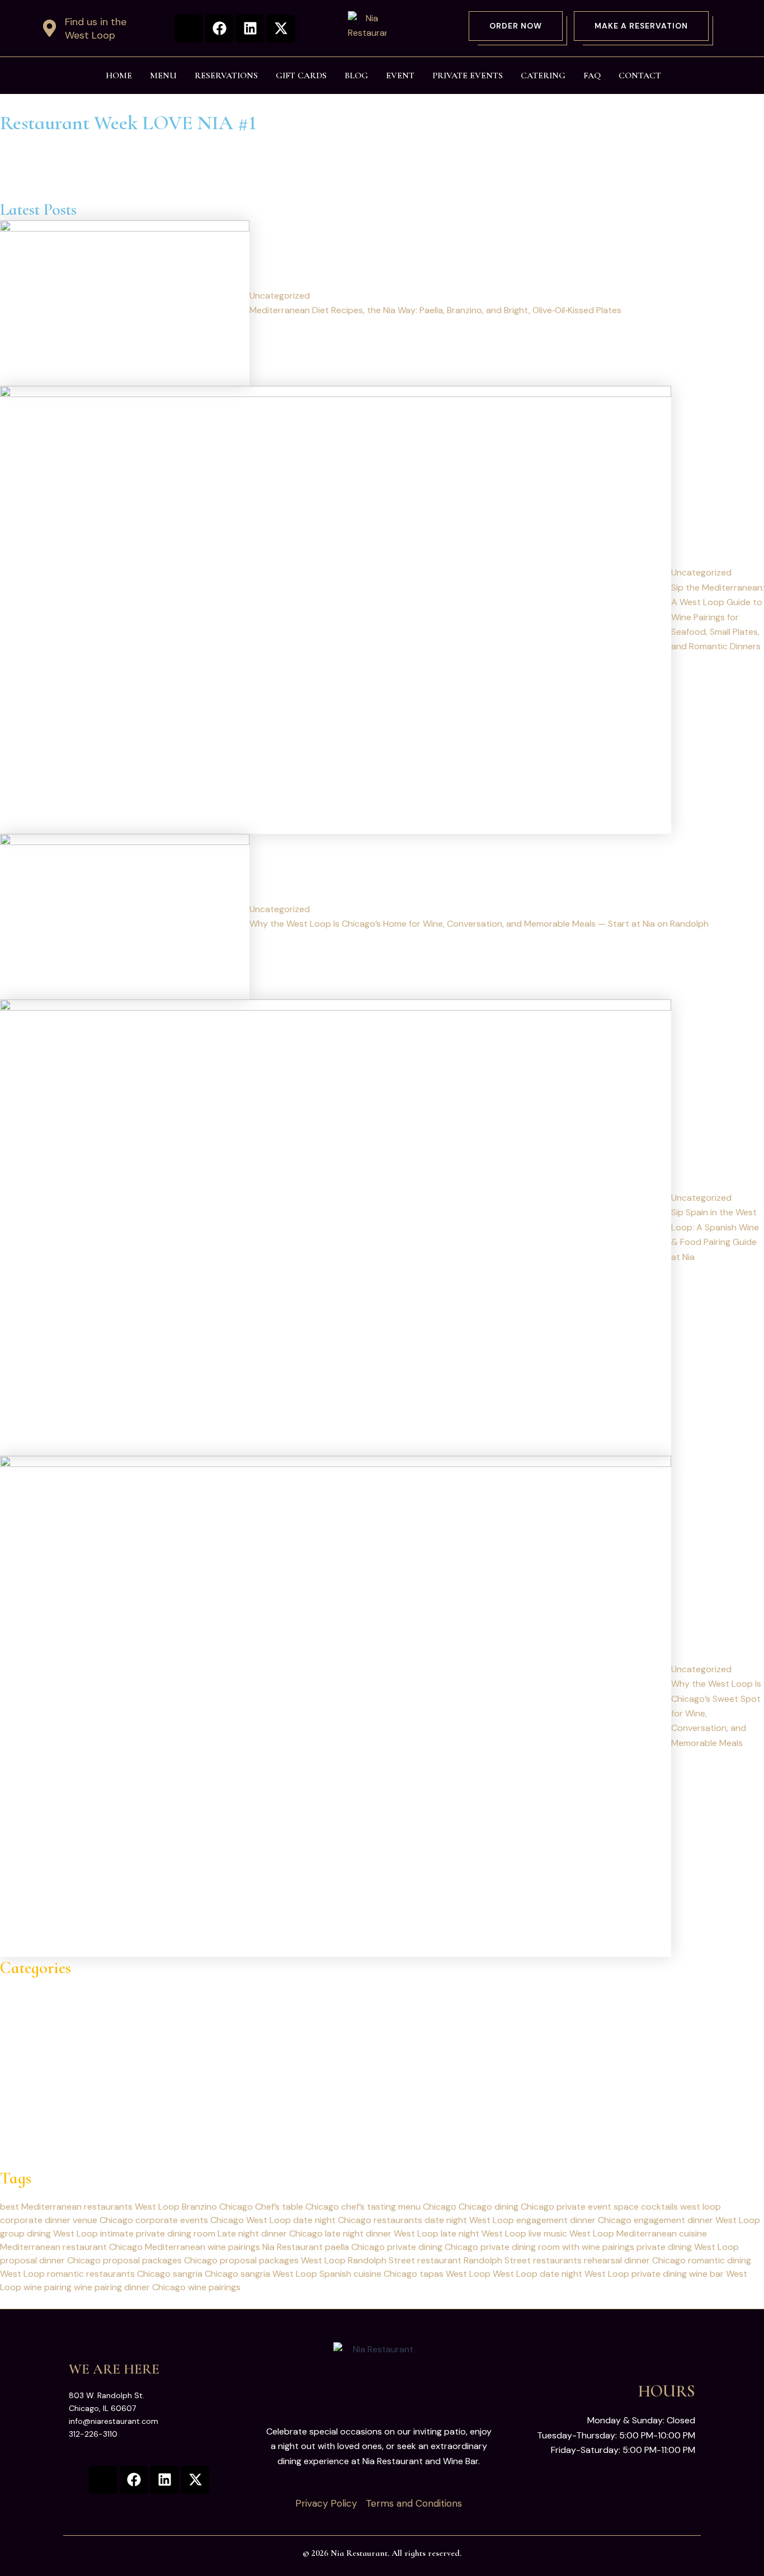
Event (400, 76)
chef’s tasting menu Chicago (399, 2207)
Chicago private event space (580, 2207)
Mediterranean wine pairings (202, 2247)
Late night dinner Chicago (270, 2233)
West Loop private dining (636, 2274)
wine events (24, 2148)
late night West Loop (484, 2233)
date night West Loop (469, 2220)
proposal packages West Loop (283, 2260)
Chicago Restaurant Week (53, 2015)
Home (119, 76)
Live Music (21, 2045)
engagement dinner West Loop (697, 2220)
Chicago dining (489, 2207)
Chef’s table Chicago (297, 2207)
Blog (356, 76)
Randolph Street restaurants (523, 2260)
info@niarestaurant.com (114, 2421)
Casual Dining (27, 1986)
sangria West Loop (279, 2274)
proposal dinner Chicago (50, 2260)
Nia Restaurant (293, 2247)
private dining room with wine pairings (557, 2247)
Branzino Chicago (217, 2207)
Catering (543, 76)
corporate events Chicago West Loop (213, 2220)
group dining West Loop (49, 2233)
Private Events (468, 76)
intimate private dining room (158, 2233)
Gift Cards (301, 76)
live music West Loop (571, 2233)
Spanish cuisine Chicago (368, 2274)
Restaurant (23, 2104)
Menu (163, 76)
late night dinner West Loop (382, 2233)
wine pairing (48, 2287)
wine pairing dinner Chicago (130, 2287)
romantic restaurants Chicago (109, 2274)
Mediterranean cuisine (662, 2233)
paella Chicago (355, 2247)
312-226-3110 (93, 2434)
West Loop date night (537, 2274)
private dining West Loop (688, 2247)
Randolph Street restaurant (405, 2260)
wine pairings (214, 2287)
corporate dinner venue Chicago (67, 2220)
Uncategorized (30, 2119)
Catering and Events (42, 2000)
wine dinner (23, 2133)
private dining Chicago (433, 2247)
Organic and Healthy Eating (56, 2060)
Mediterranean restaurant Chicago (71, 2247)
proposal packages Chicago (160, 2260)
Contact (640, 76)
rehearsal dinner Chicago (635, 2260)
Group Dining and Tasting (52, 2030)
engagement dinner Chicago (574, 2220)
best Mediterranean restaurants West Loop (90, 2207)
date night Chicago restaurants (358, 2220)
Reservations (226, 76)
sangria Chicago (206, 2274)
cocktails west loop (681, 2207)
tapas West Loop (455, 2274)
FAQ (592, 76)
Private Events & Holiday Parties (65, 2089)
